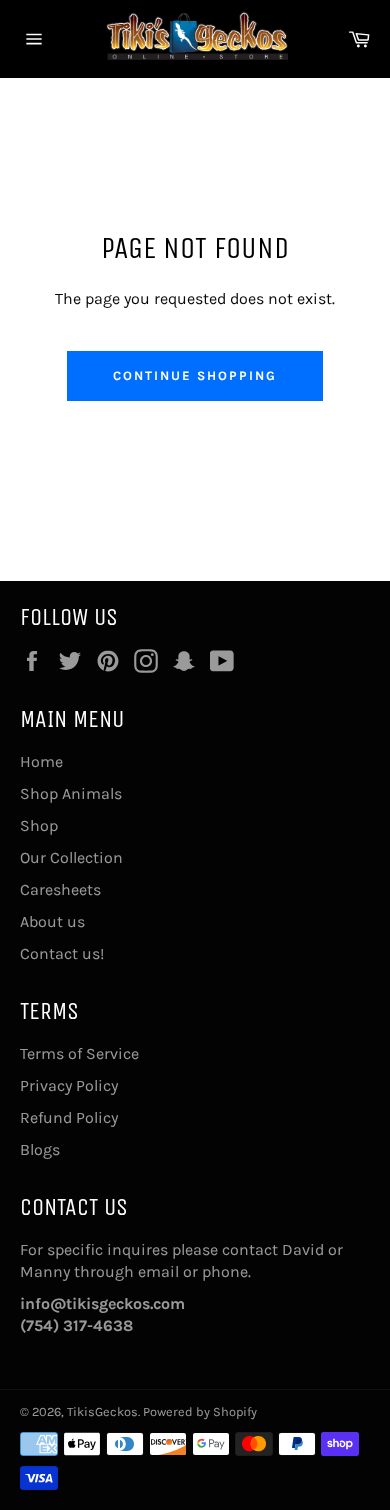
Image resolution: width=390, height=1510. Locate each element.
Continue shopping (194, 375)
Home (41, 761)
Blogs (40, 1149)
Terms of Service (79, 1053)
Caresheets (60, 889)
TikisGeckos (102, 1411)
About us (52, 921)
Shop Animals (71, 793)
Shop (39, 825)
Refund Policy (69, 1117)
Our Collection (71, 857)
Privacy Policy (69, 1085)
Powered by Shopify (200, 1411)
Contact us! (62, 953)
